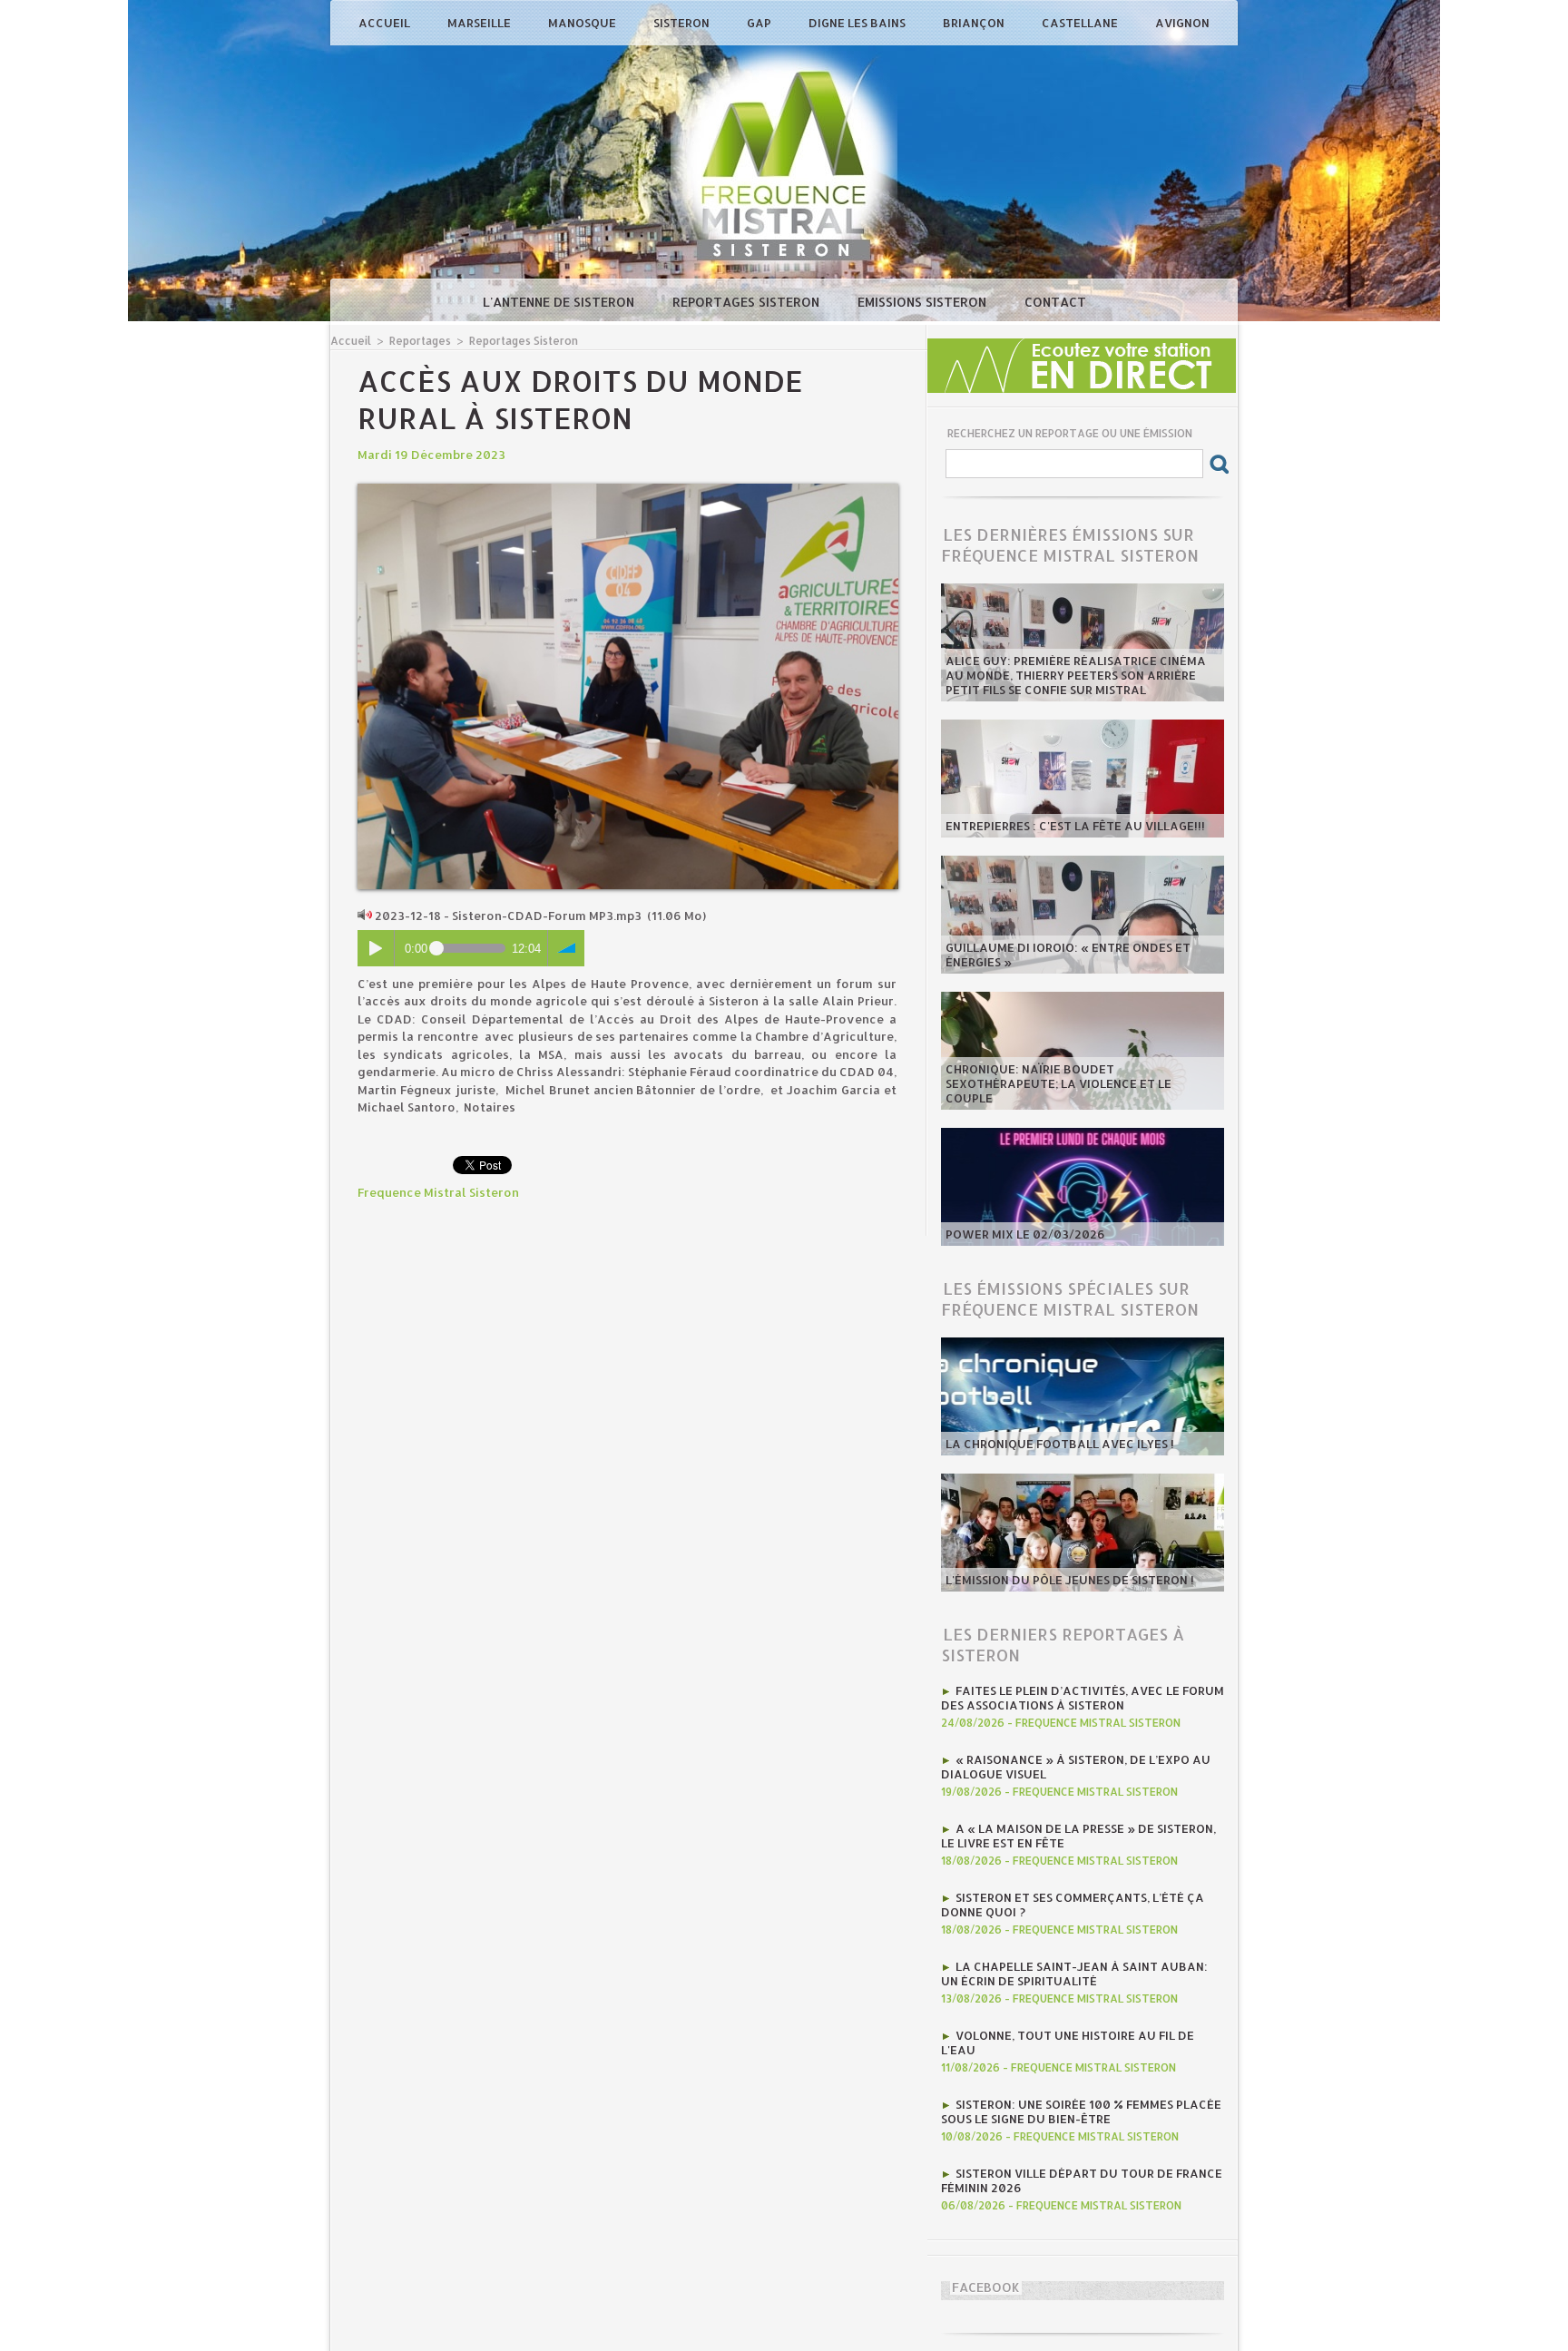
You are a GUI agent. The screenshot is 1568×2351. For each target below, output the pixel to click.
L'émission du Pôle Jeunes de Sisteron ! (1070, 1580)
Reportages (420, 341)
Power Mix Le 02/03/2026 (1025, 1234)
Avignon (1182, 23)
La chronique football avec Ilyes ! (1060, 1444)
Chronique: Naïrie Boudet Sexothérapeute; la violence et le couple (1058, 1083)
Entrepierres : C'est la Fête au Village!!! (1075, 826)
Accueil (386, 23)
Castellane (1081, 23)
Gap (760, 23)
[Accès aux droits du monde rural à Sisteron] (628, 489)
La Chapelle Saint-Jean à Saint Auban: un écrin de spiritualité (1074, 1974)
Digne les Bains (858, 23)
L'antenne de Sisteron (560, 302)
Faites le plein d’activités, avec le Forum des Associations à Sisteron (1083, 1698)
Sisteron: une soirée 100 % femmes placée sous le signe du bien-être (1081, 2111)
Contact (1055, 302)
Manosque (583, 23)
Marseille (480, 23)
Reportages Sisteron (748, 302)
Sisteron (683, 23)
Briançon (975, 23)
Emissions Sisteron (924, 302)
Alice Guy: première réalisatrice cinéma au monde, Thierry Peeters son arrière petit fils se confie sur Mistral (1076, 675)
